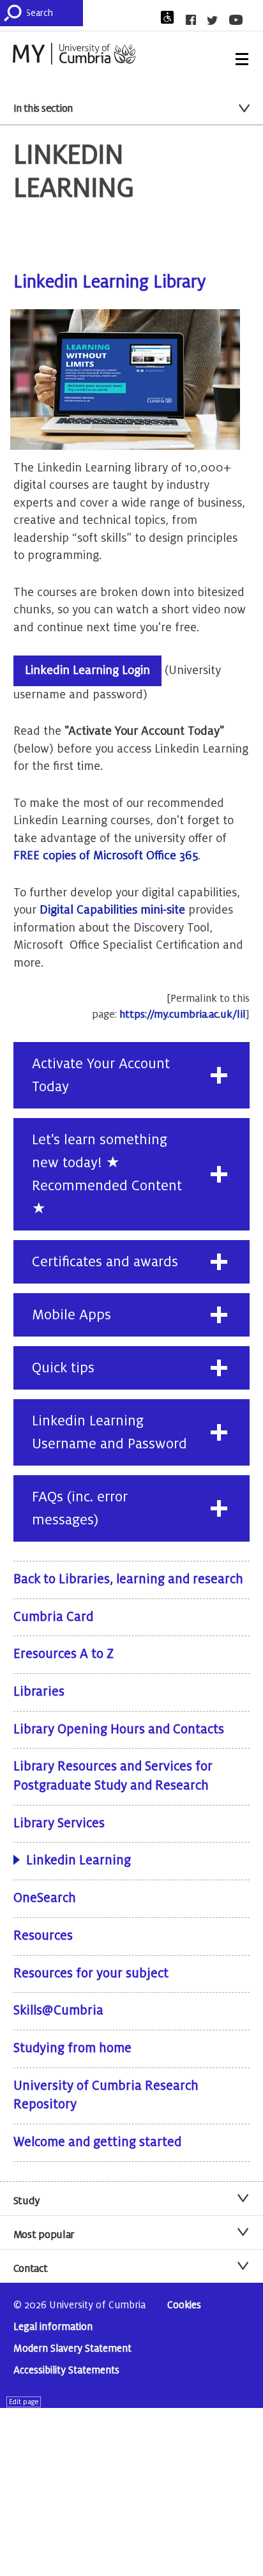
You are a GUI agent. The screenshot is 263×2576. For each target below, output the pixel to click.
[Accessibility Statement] (171, 17)
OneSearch (45, 1898)
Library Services (59, 1823)
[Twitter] (216, 20)
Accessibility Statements (66, 2371)
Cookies (184, 2305)
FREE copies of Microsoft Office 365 (106, 855)
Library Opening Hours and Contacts (119, 1729)
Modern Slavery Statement (72, 2349)
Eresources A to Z (64, 1654)
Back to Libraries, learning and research (128, 1579)
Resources (43, 1936)
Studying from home (72, 2048)
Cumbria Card (53, 1617)
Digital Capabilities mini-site (112, 910)
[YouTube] (240, 20)
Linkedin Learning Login (87, 670)
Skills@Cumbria (58, 2011)
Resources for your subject (91, 1974)
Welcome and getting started (97, 2142)
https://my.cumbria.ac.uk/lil (183, 1015)
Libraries (39, 1692)
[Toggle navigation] (242, 59)
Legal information (53, 2327)
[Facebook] (195, 20)
